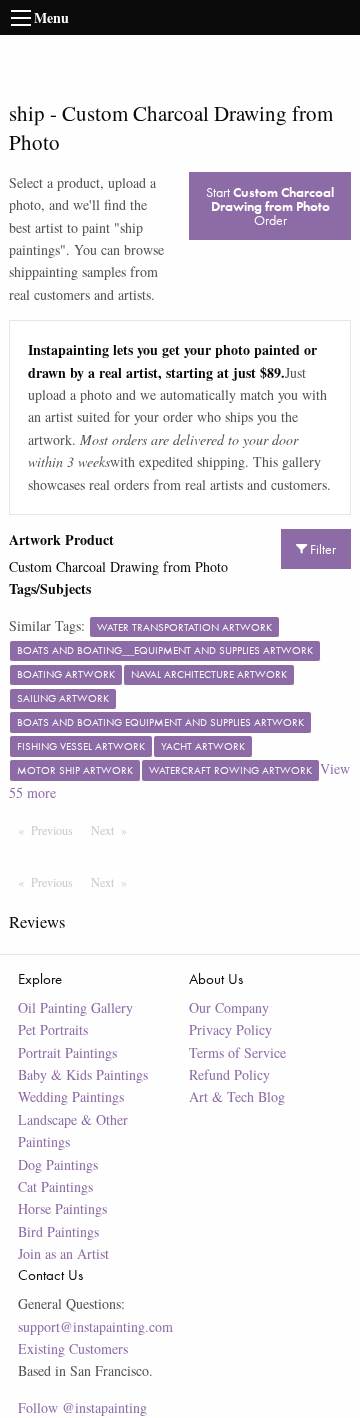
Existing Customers (73, 1348)
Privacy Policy (230, 1029)
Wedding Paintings (71, 1096)
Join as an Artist (63, 1253)
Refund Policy (229, 1074)
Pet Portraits (53, 1029)
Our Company (229, 1007)
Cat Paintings (55, 1186)
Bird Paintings (58, 1231)
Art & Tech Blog (237, 1096)
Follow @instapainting (82, 1407)
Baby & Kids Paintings (83, 1074)
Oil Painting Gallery (75, 1007)
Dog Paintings (58, 1164)
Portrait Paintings (67, 1052)
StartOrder (270, 206)
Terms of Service (237, 1052)
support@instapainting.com (95, 1326)
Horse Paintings (62, 1208)
